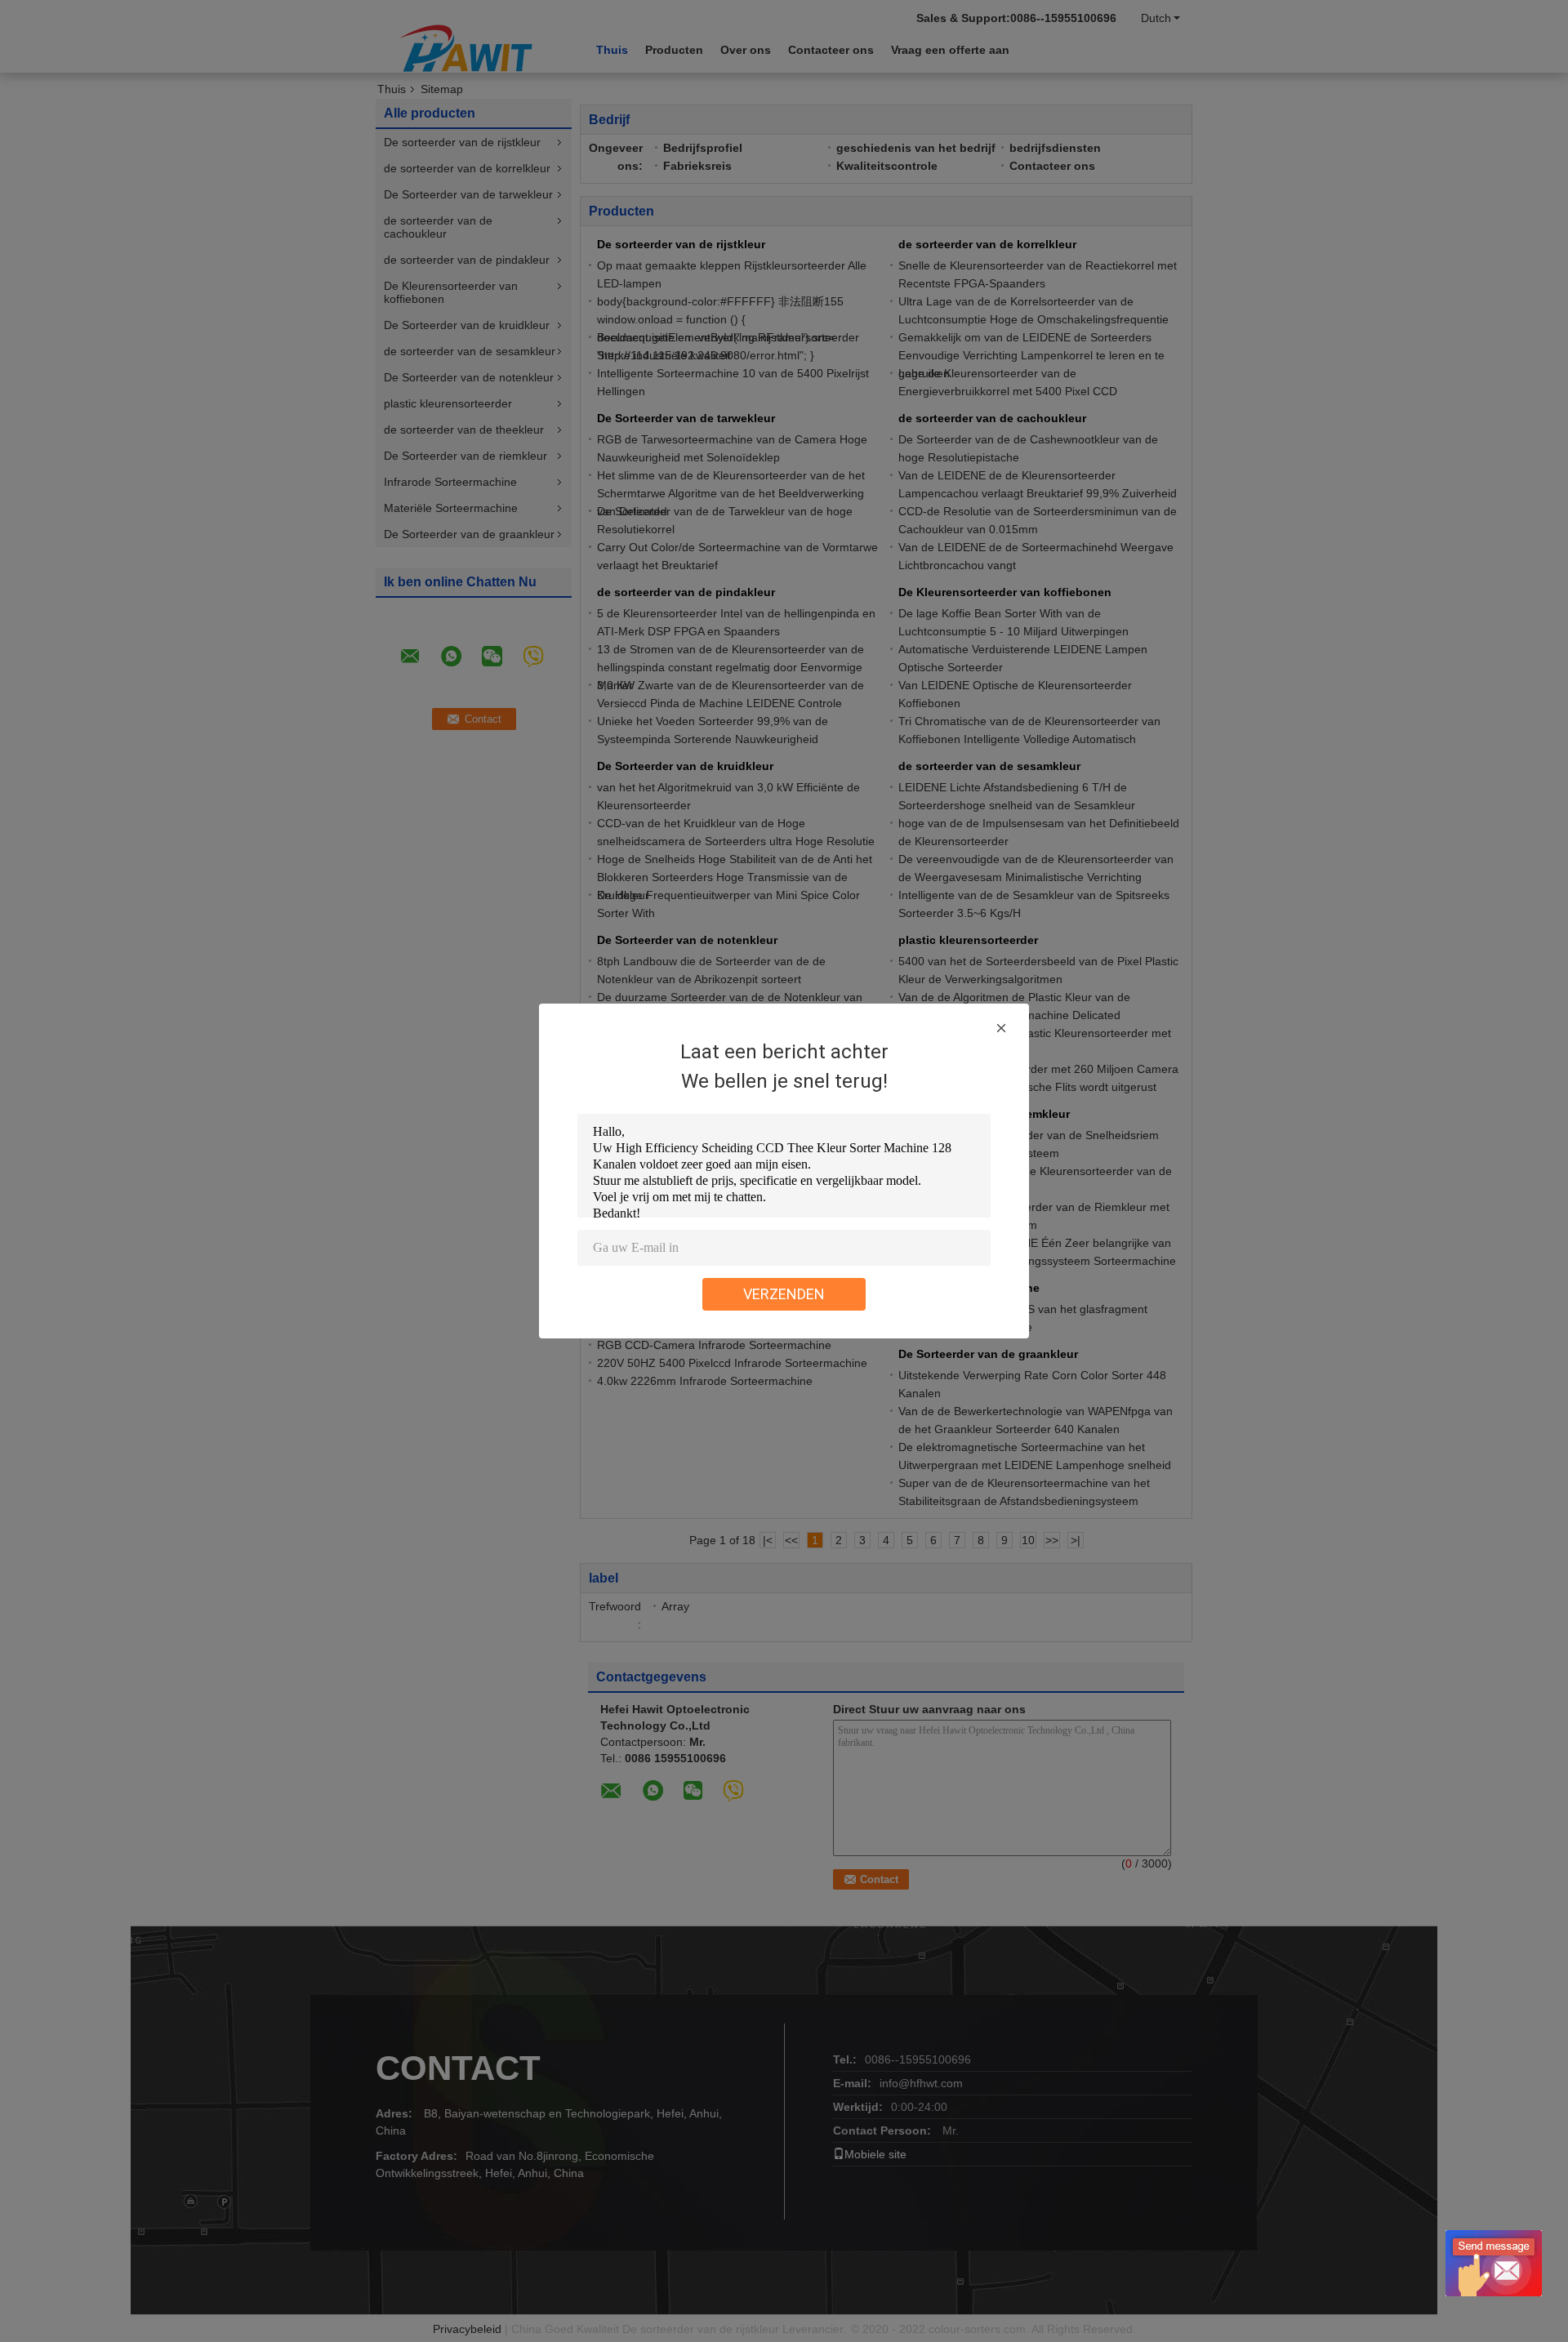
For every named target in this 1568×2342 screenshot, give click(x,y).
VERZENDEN (784, 1294)
